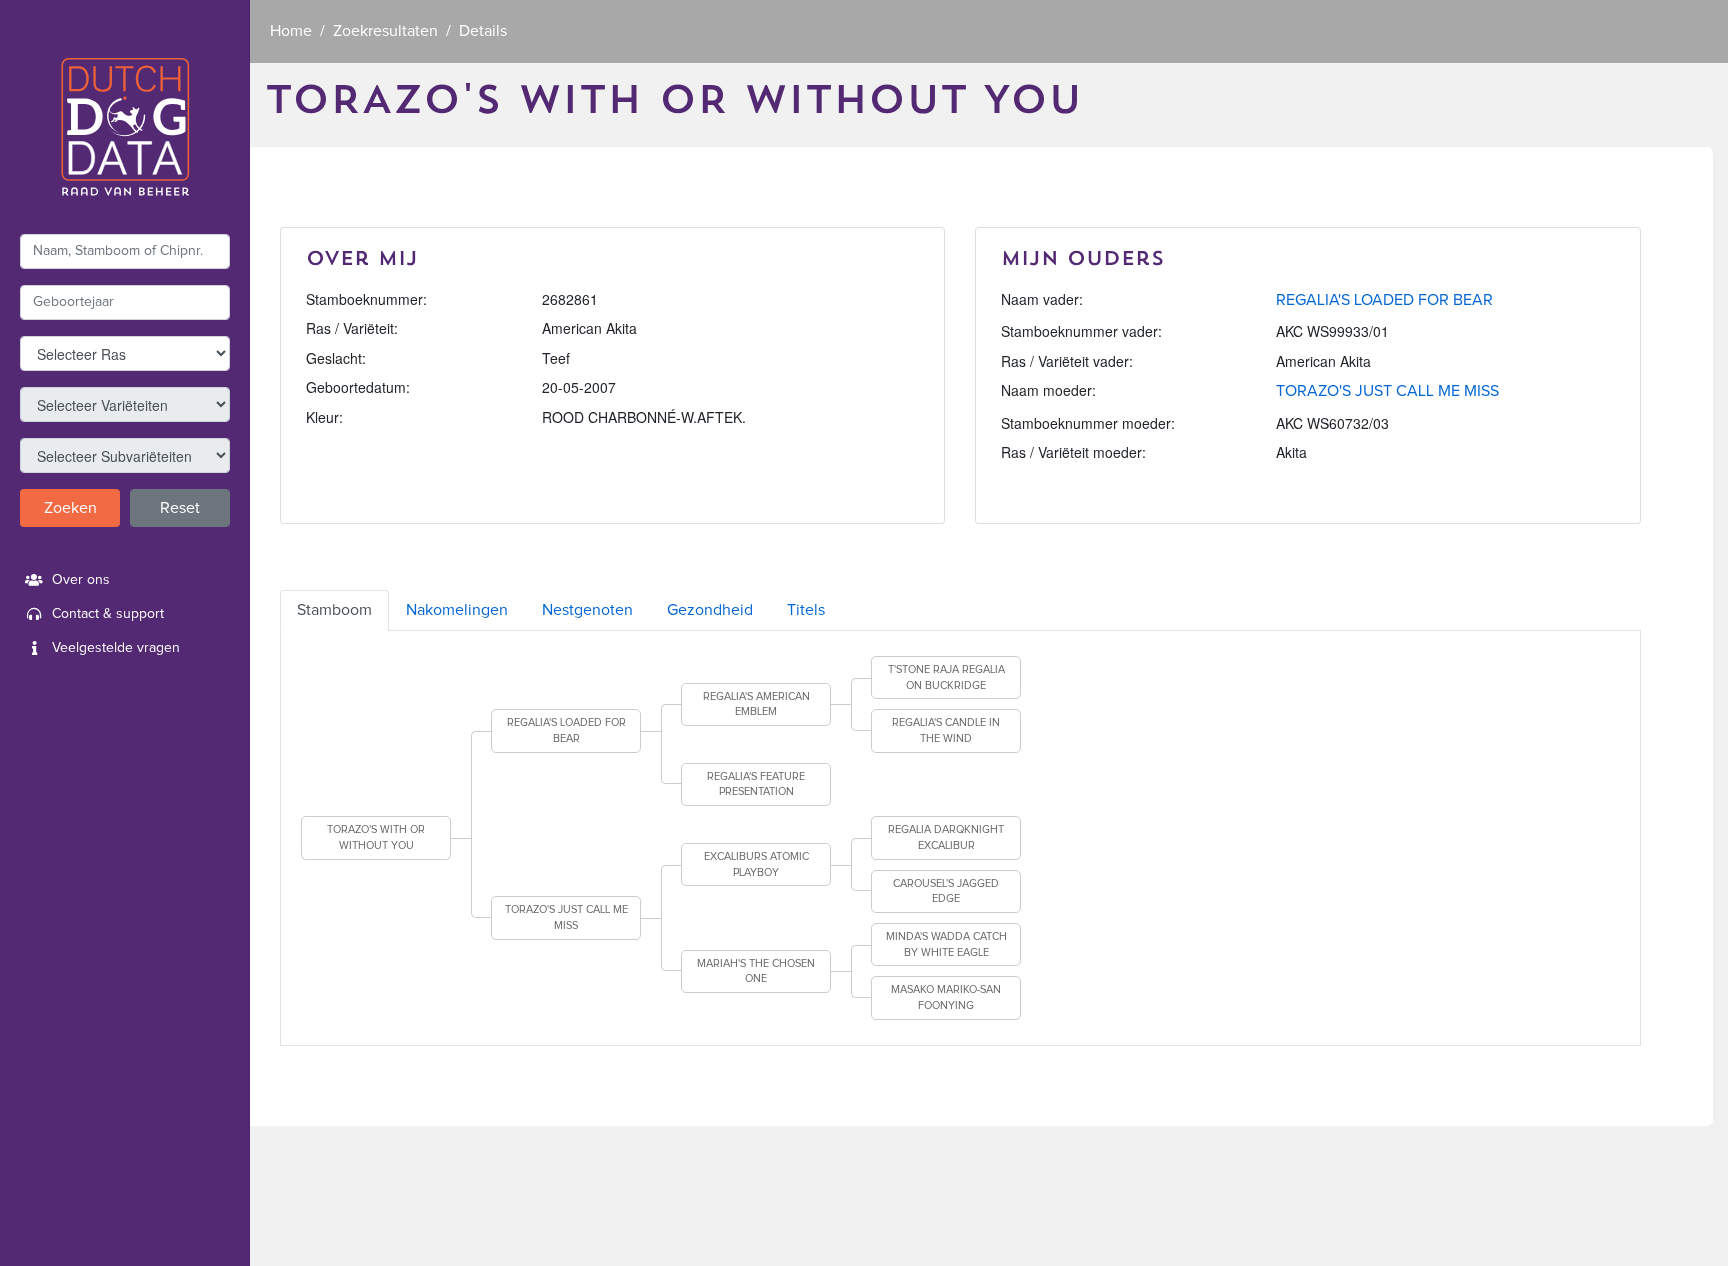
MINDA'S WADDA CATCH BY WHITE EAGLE (946, 944)
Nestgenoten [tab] (587, 610)
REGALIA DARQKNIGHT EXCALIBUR (946, 837)
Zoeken (70, 508)
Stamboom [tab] (334, 610)
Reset (180, 508)
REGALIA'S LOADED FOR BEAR (1384, 300)
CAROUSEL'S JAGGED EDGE (946, 891)
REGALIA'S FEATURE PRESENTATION (756, 784)
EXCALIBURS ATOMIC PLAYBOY (756, 864)
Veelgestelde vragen (116, 648)
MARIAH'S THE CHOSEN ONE (756, 971)
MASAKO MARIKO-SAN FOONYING (946, 997)
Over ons (81, 580)
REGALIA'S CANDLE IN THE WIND (946, 730)
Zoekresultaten (385, 31)
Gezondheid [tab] (710, 610)
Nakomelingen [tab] (457, 610)
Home (291, 31)
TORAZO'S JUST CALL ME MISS (1387, 391)
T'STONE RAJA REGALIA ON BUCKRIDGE (946, 677)
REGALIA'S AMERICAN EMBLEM (756, 704)
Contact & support (108, 614)
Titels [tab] (806, 610)
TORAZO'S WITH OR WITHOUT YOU (376, 837)
